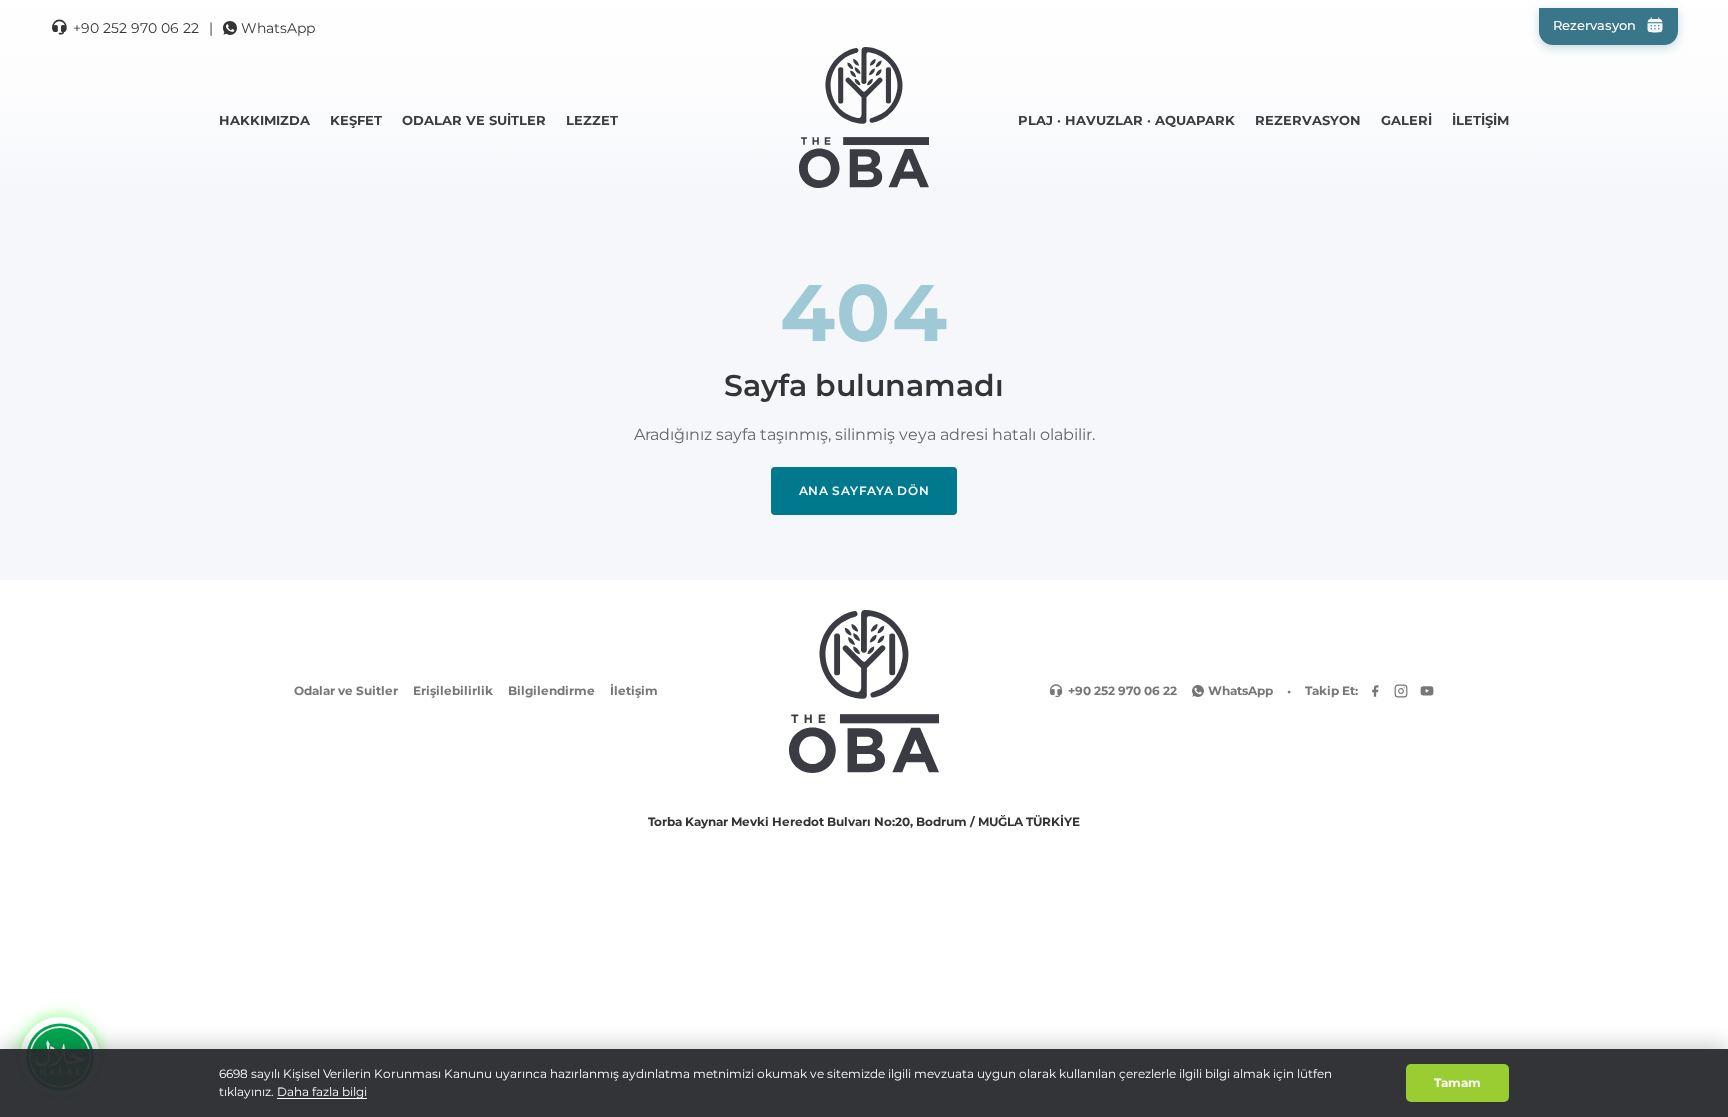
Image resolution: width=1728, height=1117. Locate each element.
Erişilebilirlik (453, 690)
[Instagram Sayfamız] (1401, 691)
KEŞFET (356, 120)
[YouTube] (1427, 691)
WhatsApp (278, 28)
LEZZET (592, 120)
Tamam (1457, 1082)
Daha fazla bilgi (322, 1091)
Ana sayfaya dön (864, 490)
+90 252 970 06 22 (136, 28)
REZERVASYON (1308, 120)
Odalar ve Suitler (346, 690)
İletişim (634, 690)
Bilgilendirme (551, 690)
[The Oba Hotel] (864, 117)
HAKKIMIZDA (264, 120)
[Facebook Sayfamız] (1375, 691)
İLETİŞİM (1480, 120)
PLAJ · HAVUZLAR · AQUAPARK (1126, 120)
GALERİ (1406, 120)
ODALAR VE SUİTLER (474, 120)
